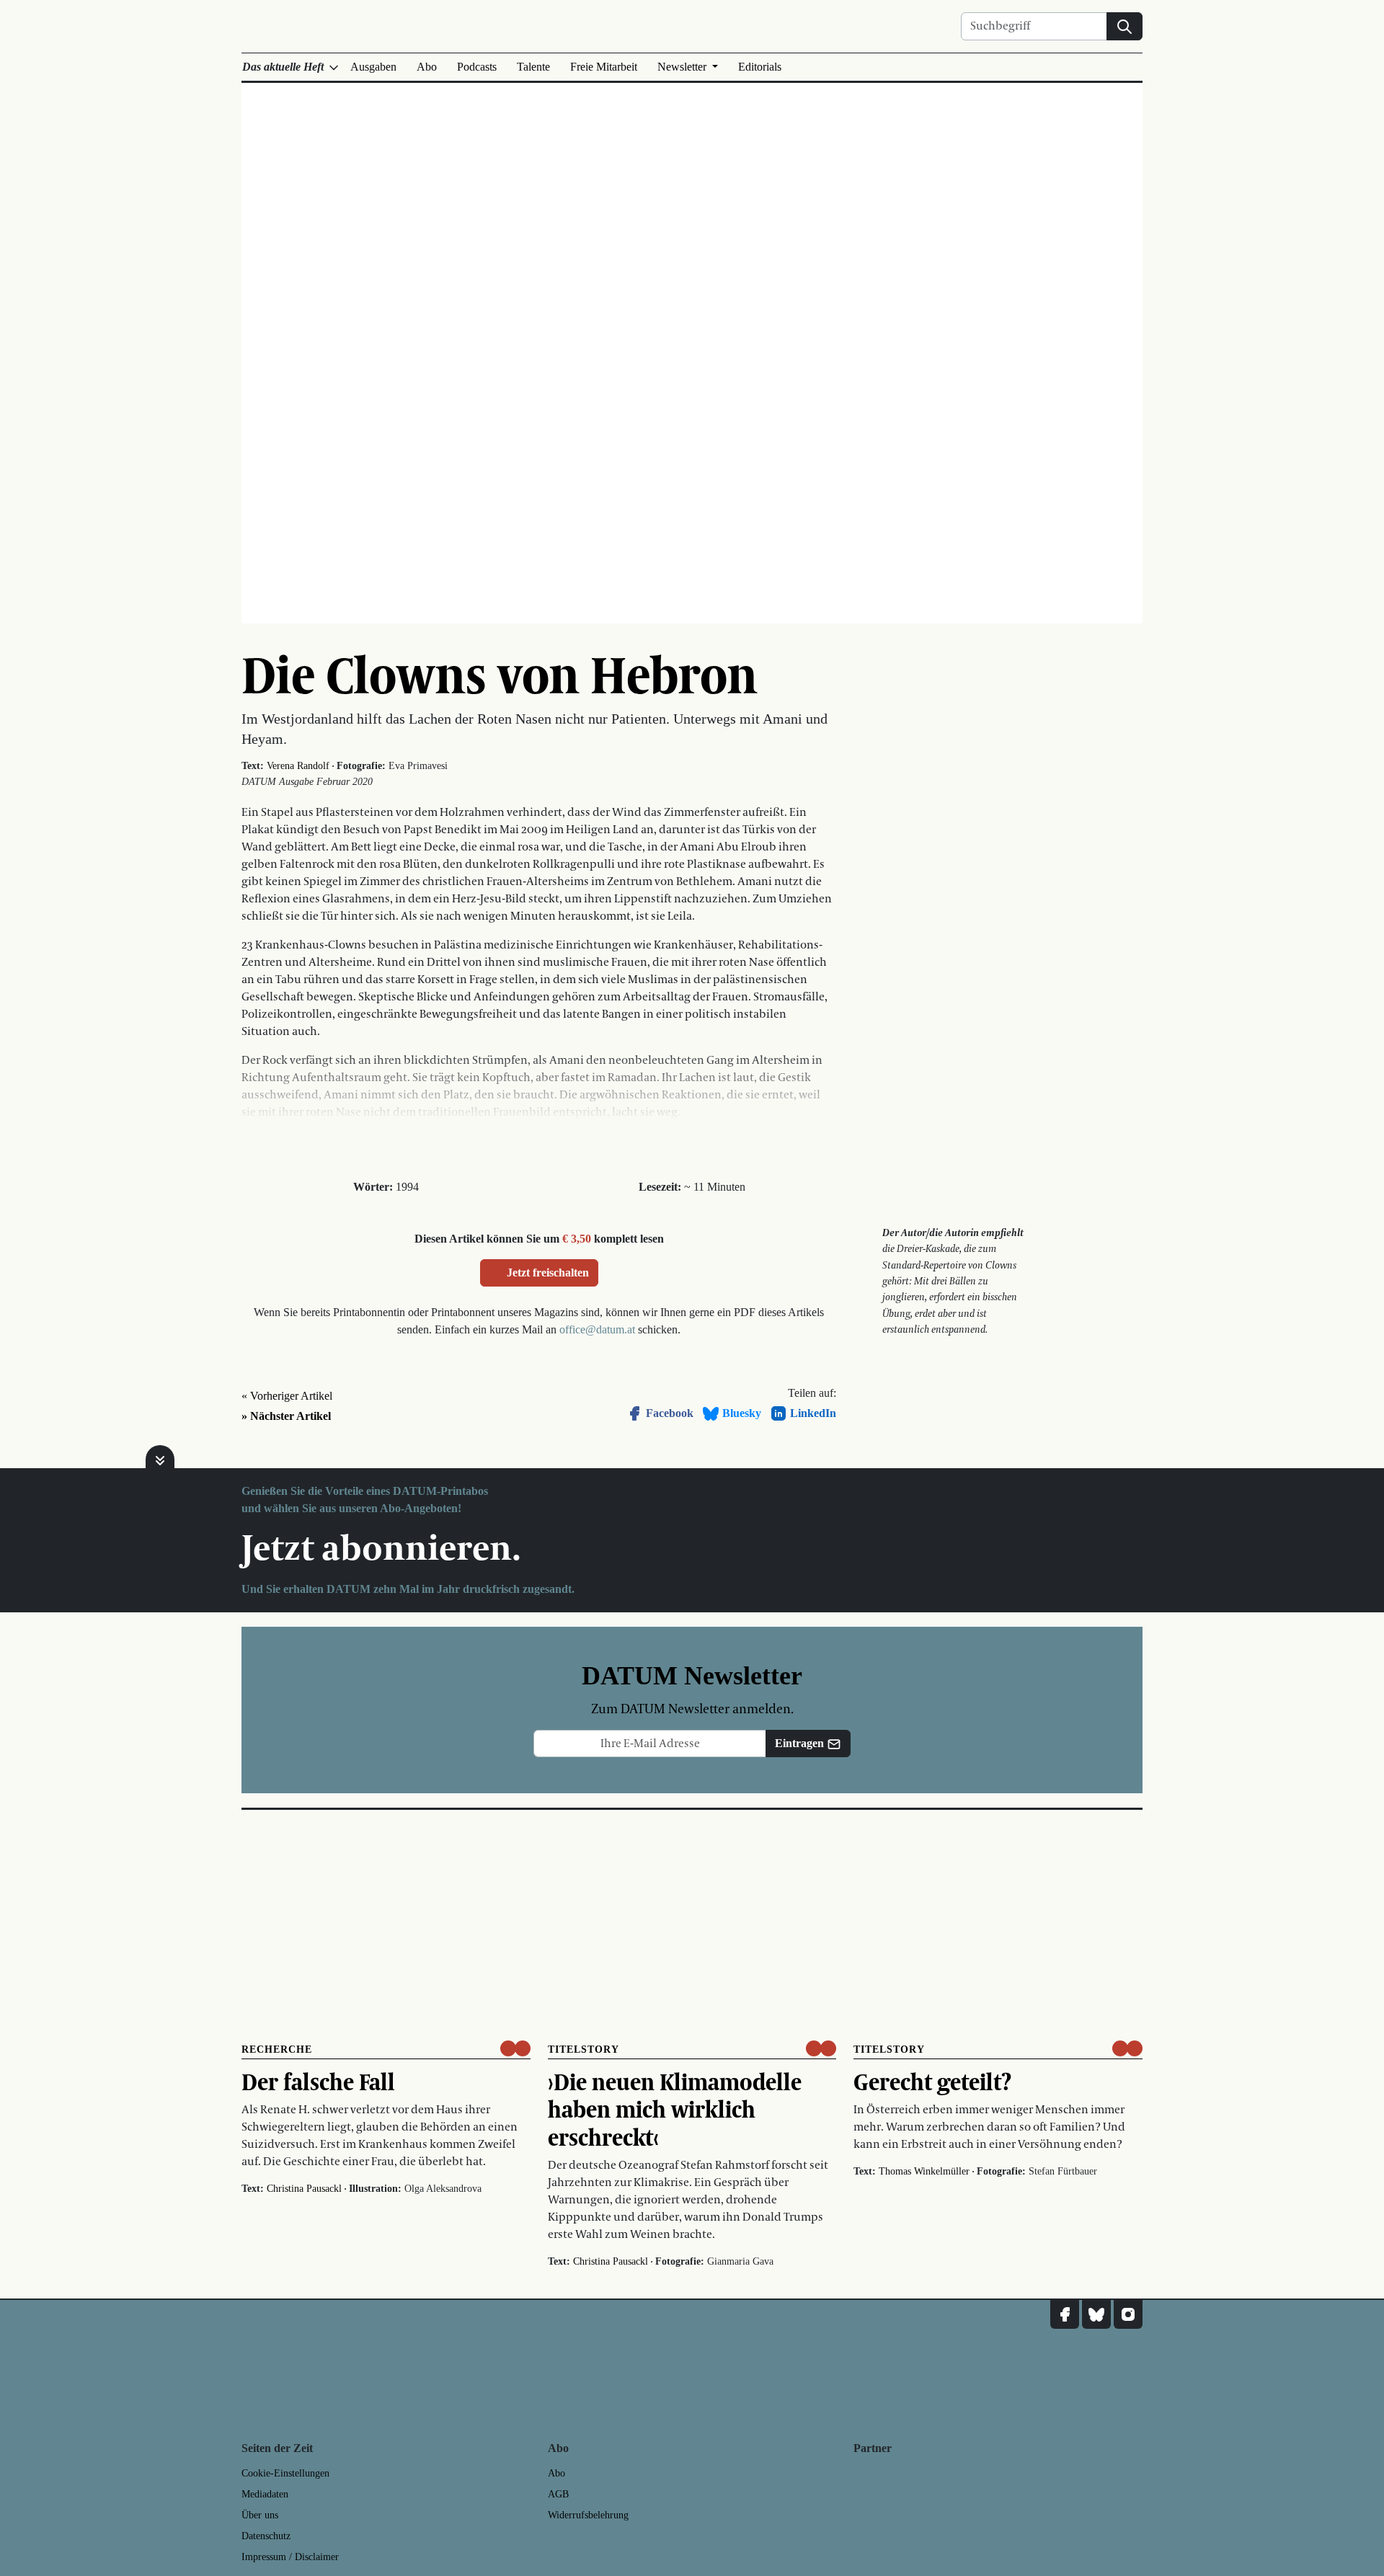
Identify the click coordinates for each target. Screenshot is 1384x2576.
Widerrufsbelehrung (588, 2515)
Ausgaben (373, 67)
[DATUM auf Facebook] (1065, 2314)
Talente (533, 67)
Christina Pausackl (304, 2189)
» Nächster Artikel (286, 1416)
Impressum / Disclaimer (290, 2557)
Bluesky (742, 1413)
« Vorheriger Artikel (287, 1396)
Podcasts (477, 67)
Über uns (260, 2515)
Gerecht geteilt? (932, 2082)
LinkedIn (813, 1413)
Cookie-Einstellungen (285, 2473)
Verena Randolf (298, 766)
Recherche (277, 2049)
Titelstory (584, 2049)
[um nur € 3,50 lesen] (515, 2048)
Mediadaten (265, 2494)
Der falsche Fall (318, 2082)
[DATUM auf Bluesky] (1096, 2314)
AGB (558, 2494)
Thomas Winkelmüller (924, 2171)
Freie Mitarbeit (604, 67)
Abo (427, 67)
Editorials (760, 67)
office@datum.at (597, 1329)
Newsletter (683, 67)
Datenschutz (266, 2536)
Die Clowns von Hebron (500, 674)
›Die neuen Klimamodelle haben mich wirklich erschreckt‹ (675, 2109)
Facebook (670, 1413)
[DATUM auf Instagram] (1128, 2314)
